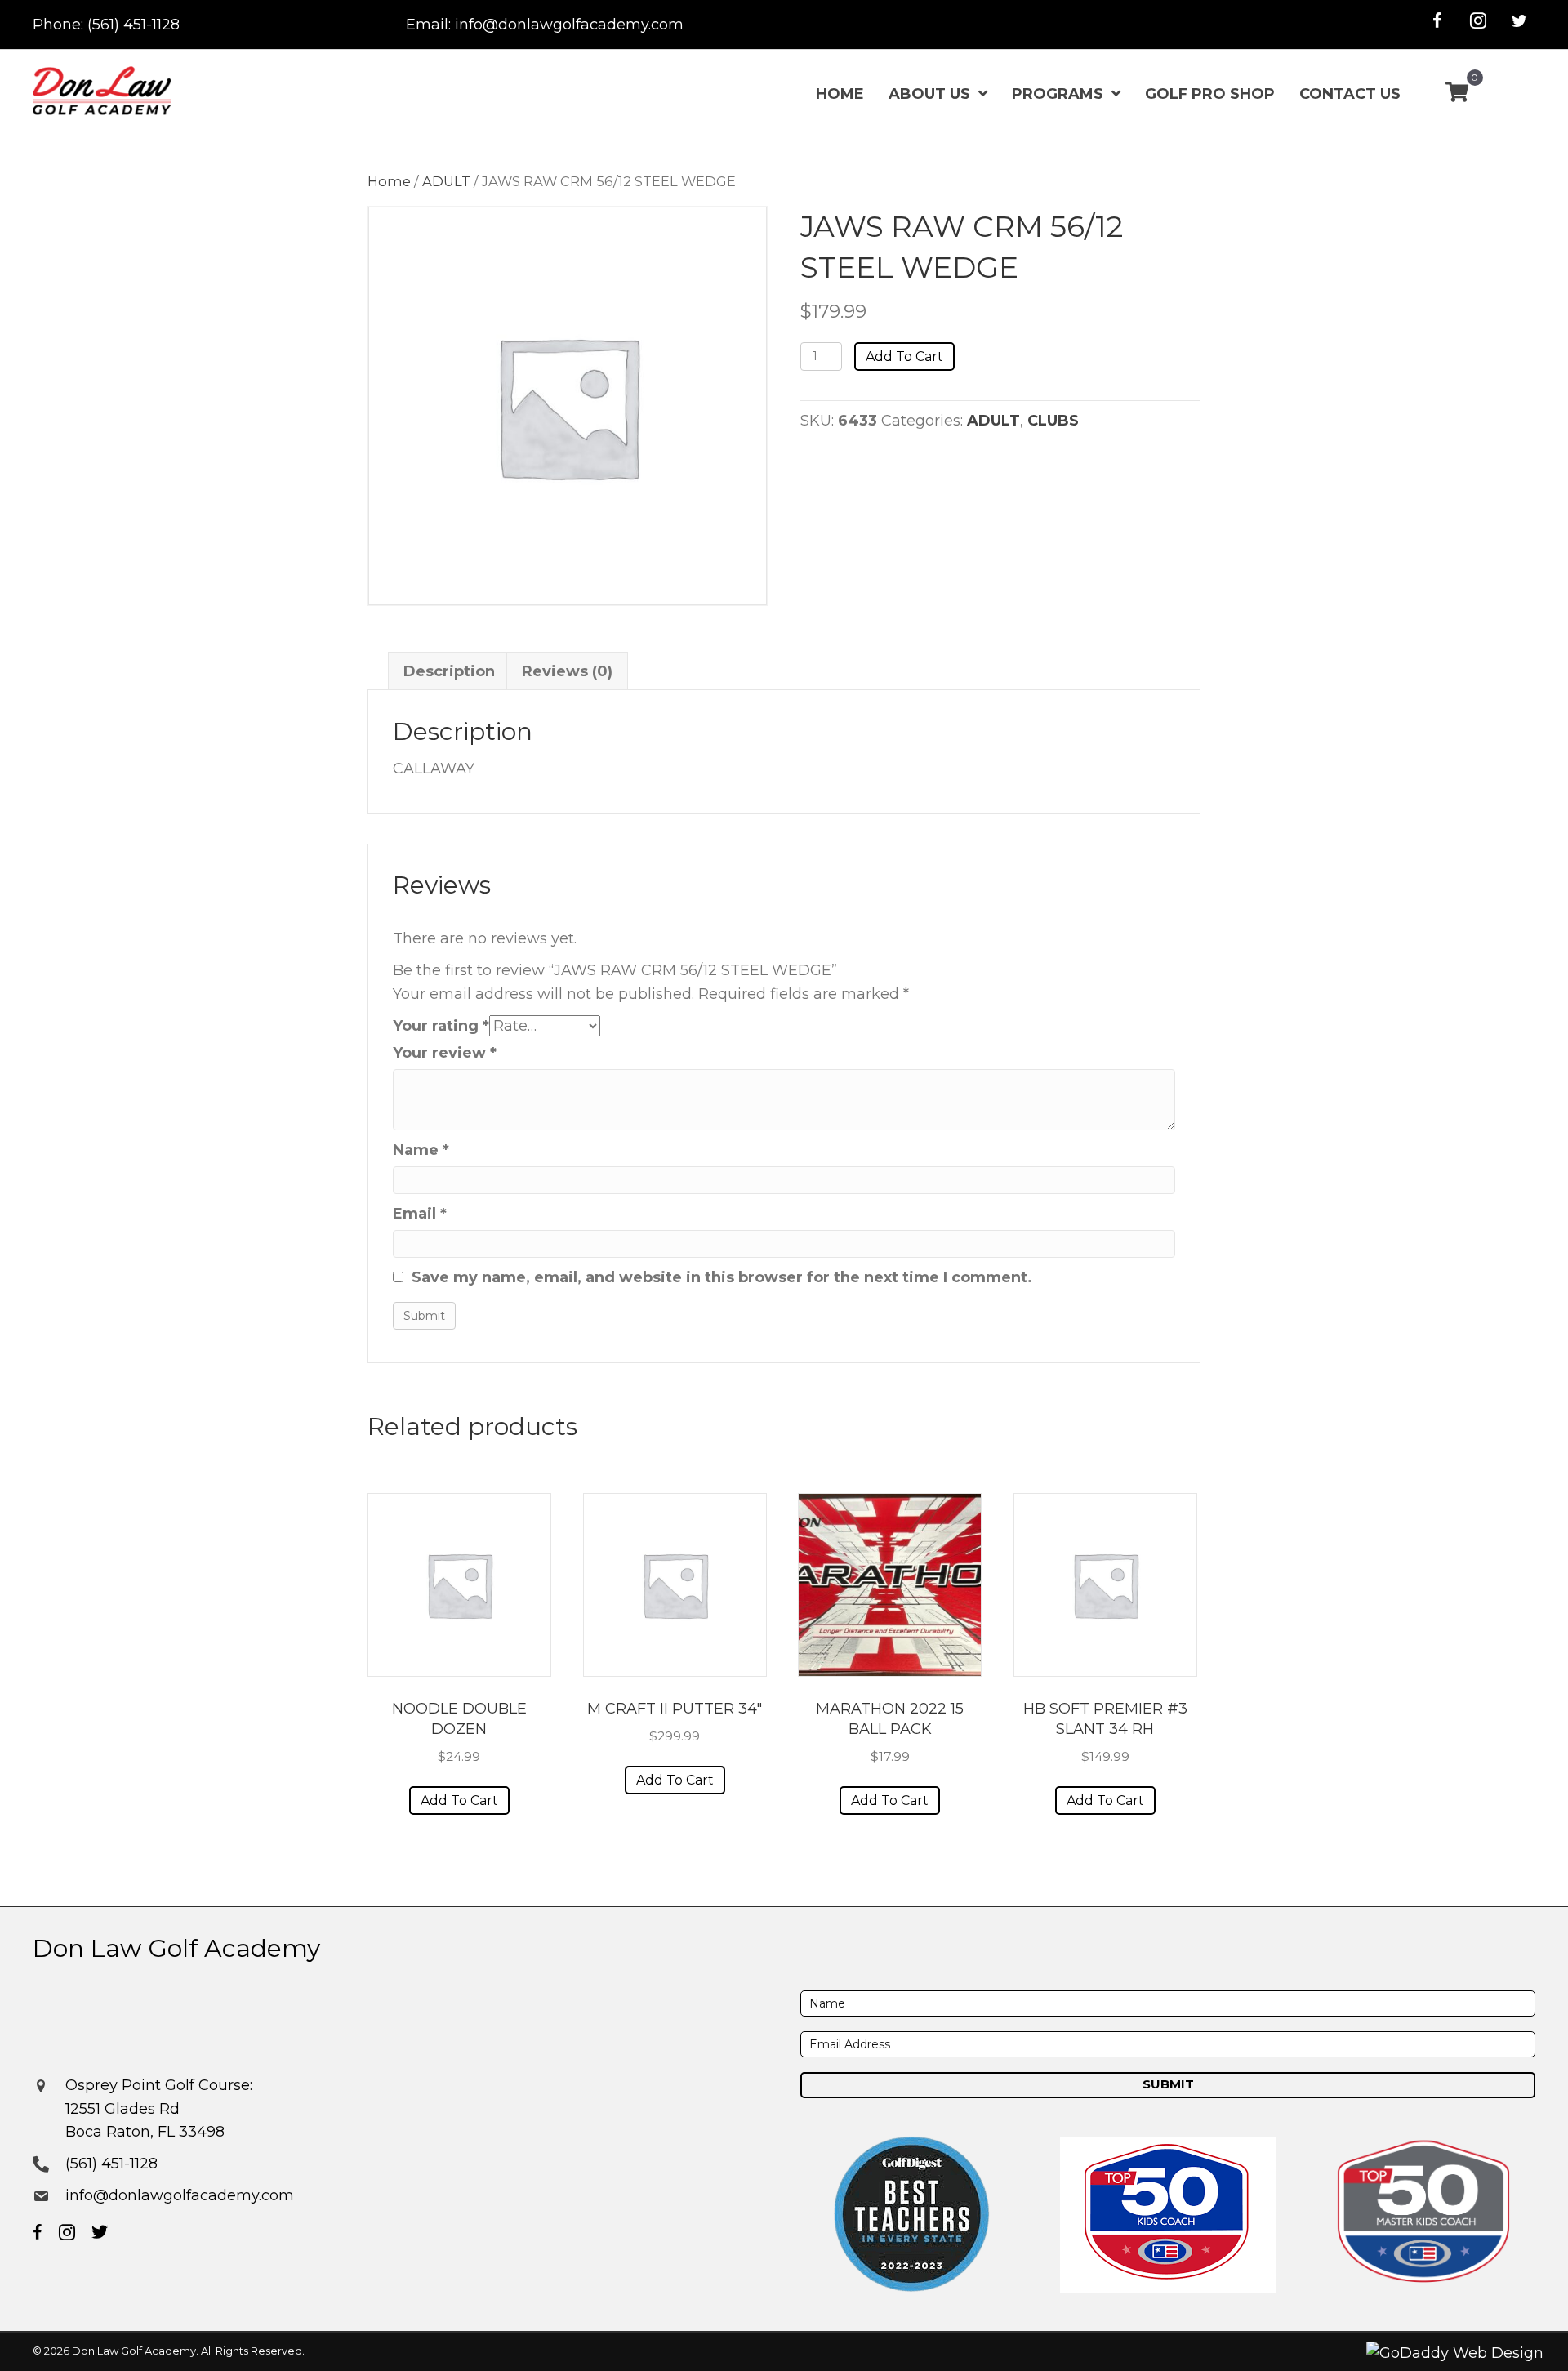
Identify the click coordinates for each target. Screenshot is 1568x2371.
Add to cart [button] (459, 1801)
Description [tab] (449, 671)
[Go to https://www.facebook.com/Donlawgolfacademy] (1437, 20)
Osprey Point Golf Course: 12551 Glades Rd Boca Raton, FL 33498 (159, 2109)
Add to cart (904, 357)
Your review (445, 1053)
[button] (1168, 2085)
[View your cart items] (1457, 94)
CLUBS (1053, 421)
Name (421, 1150)
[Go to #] (1519, 20)
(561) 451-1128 (134, 25)
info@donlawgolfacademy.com (569, 25)
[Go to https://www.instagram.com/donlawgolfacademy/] (1478, 20)
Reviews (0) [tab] (567, 671)
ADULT (446, 181)
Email (420, 1214)
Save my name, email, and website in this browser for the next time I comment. (722, 1277)
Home (389, 181)
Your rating (441, 1026)
